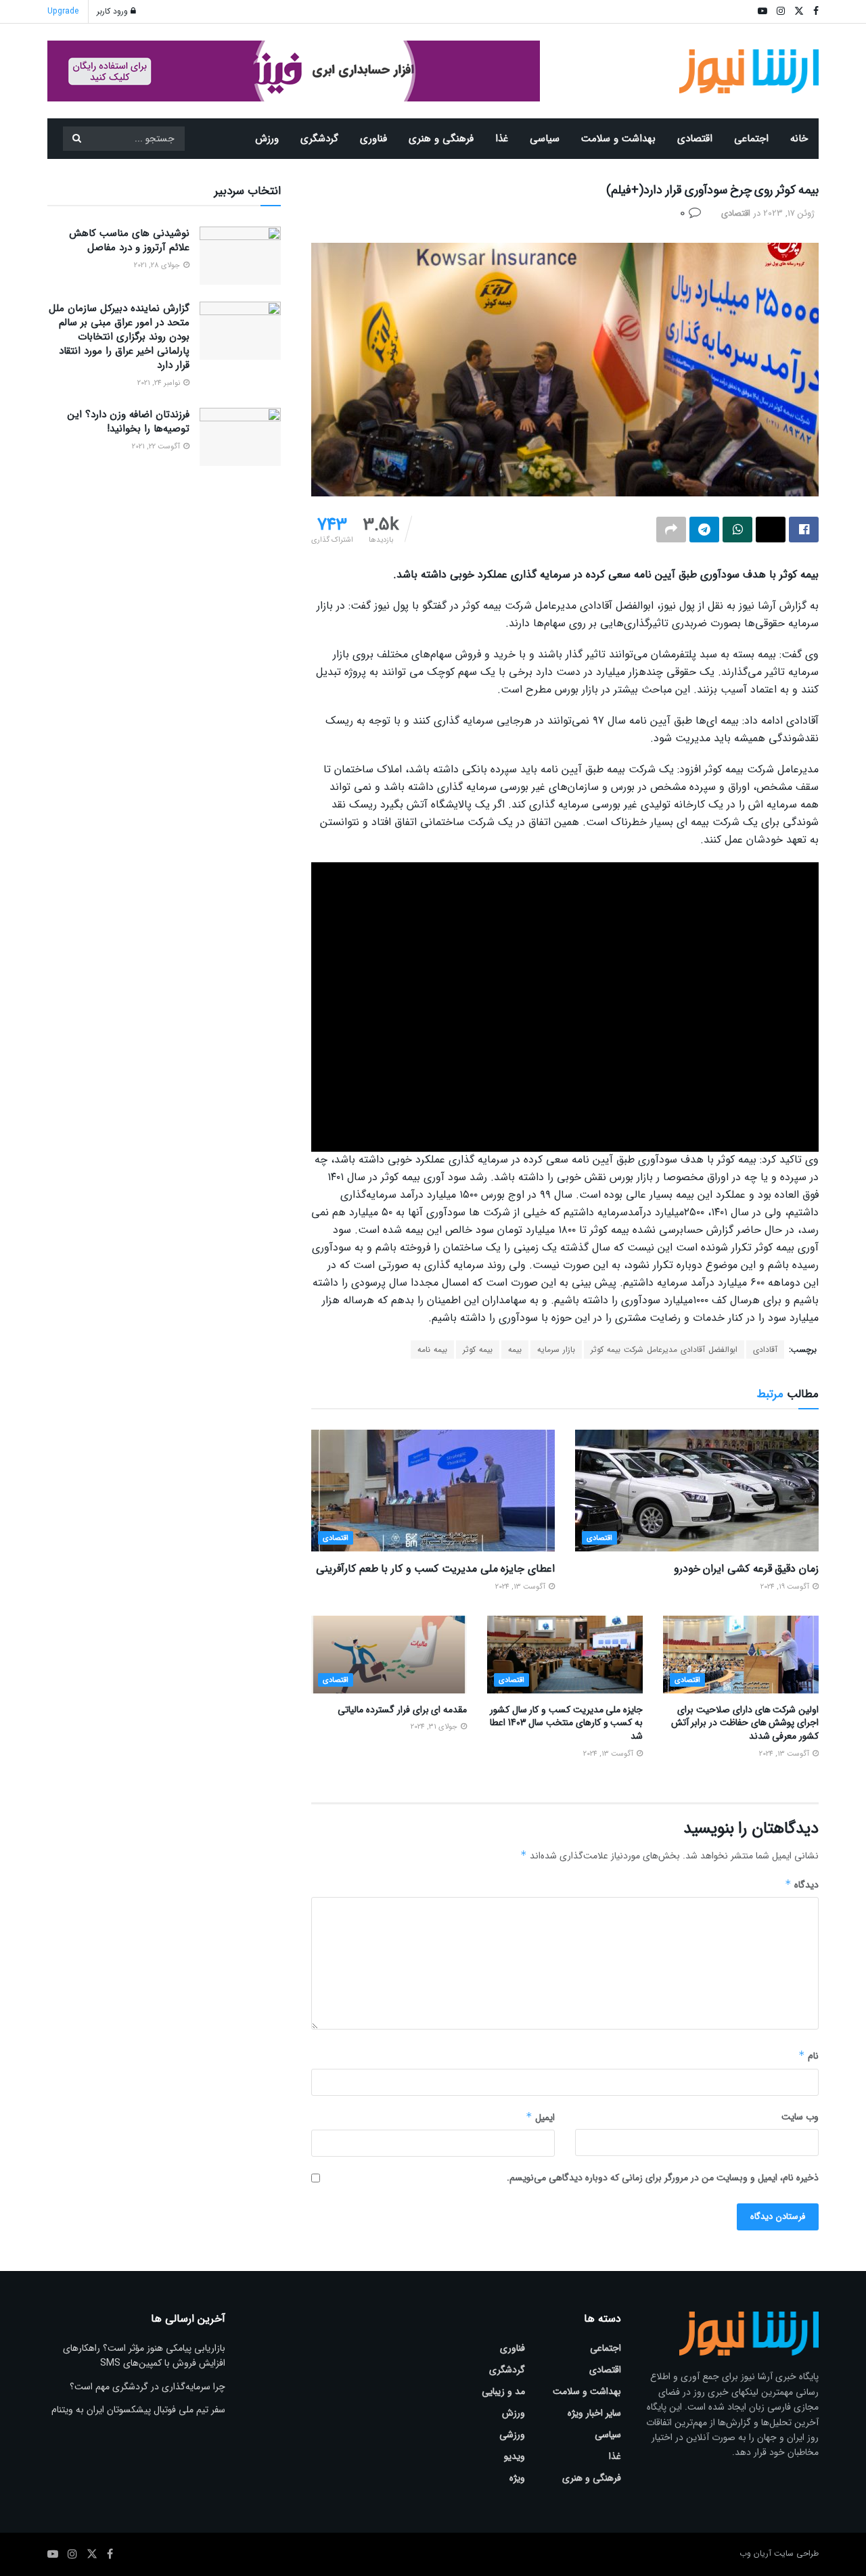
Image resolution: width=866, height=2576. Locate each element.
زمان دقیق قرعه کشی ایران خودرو (746, 1569)
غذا (502, 139)
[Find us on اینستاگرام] (72, 2554)
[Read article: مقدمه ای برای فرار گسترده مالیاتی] (389, 1655)
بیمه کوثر (478, 1350)
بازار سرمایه (556, 1350)
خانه (799, 139)
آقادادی (765, 1350)
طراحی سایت (796, 2553)
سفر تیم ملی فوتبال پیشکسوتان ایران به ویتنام (138, 2410)
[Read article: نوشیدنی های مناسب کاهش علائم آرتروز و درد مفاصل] (240, 256)
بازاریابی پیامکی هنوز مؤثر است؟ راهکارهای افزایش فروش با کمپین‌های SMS (144, 2356)
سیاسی (545, 139)
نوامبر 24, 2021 (160, 383)
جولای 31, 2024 (435, 1727)
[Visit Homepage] (749, 71)
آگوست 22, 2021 (157, 447)
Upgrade (63, 11)
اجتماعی (751, 139)
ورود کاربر (114, 11)
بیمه (515, 1350)
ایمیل (540, 2117)
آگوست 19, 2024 (786, 1587)
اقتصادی (695, 139)
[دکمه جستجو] (76, 139)
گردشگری (319, 139)
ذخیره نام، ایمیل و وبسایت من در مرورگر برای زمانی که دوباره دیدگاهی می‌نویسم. (663, 2178)
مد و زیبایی (503, 2391)
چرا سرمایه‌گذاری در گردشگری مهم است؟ (147, 2387)
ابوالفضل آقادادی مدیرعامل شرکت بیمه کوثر (664, 1350)
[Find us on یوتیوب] (53, 2554)
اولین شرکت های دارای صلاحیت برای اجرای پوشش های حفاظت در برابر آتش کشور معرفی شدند (745, 1723)
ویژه (517, 2478)
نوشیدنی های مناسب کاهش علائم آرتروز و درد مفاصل (129, 240)
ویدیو (515, 2456)
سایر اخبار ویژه (594, 2413)
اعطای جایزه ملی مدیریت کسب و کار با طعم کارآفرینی (435, 1569)
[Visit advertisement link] (294, 71)
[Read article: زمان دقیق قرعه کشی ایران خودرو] (697, 1491)
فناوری (373, 139)
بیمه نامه (432, 1350)
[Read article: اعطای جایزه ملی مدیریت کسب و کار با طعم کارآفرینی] (433, 1491)
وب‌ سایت (800, 2117)
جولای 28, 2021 (158, 265)
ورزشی (512, 2435)
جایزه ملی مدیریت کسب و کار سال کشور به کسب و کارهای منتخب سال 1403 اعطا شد (566, 1723)
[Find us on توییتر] (92, 2554)
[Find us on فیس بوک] (110, 2554)
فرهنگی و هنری (441, 139)
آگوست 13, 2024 (521, 1587)
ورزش (267, 139)
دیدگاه (802, 1885)
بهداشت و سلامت (618, 139)
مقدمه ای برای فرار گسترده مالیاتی (402, 1710)
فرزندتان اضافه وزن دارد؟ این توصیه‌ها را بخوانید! (129, 422)
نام (808, 2056)
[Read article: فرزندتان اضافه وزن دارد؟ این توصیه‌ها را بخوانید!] (240, 437)
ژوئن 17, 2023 (789, 213)
